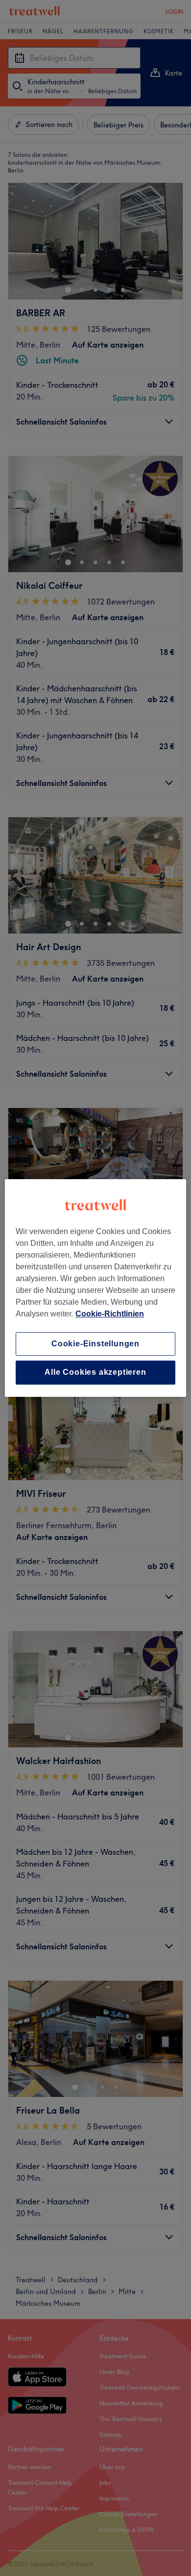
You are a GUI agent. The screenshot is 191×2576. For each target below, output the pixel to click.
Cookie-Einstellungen (95, 1344)
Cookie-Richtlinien (110, 1314)
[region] (96, 1288)
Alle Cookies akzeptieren (95, 1373)
